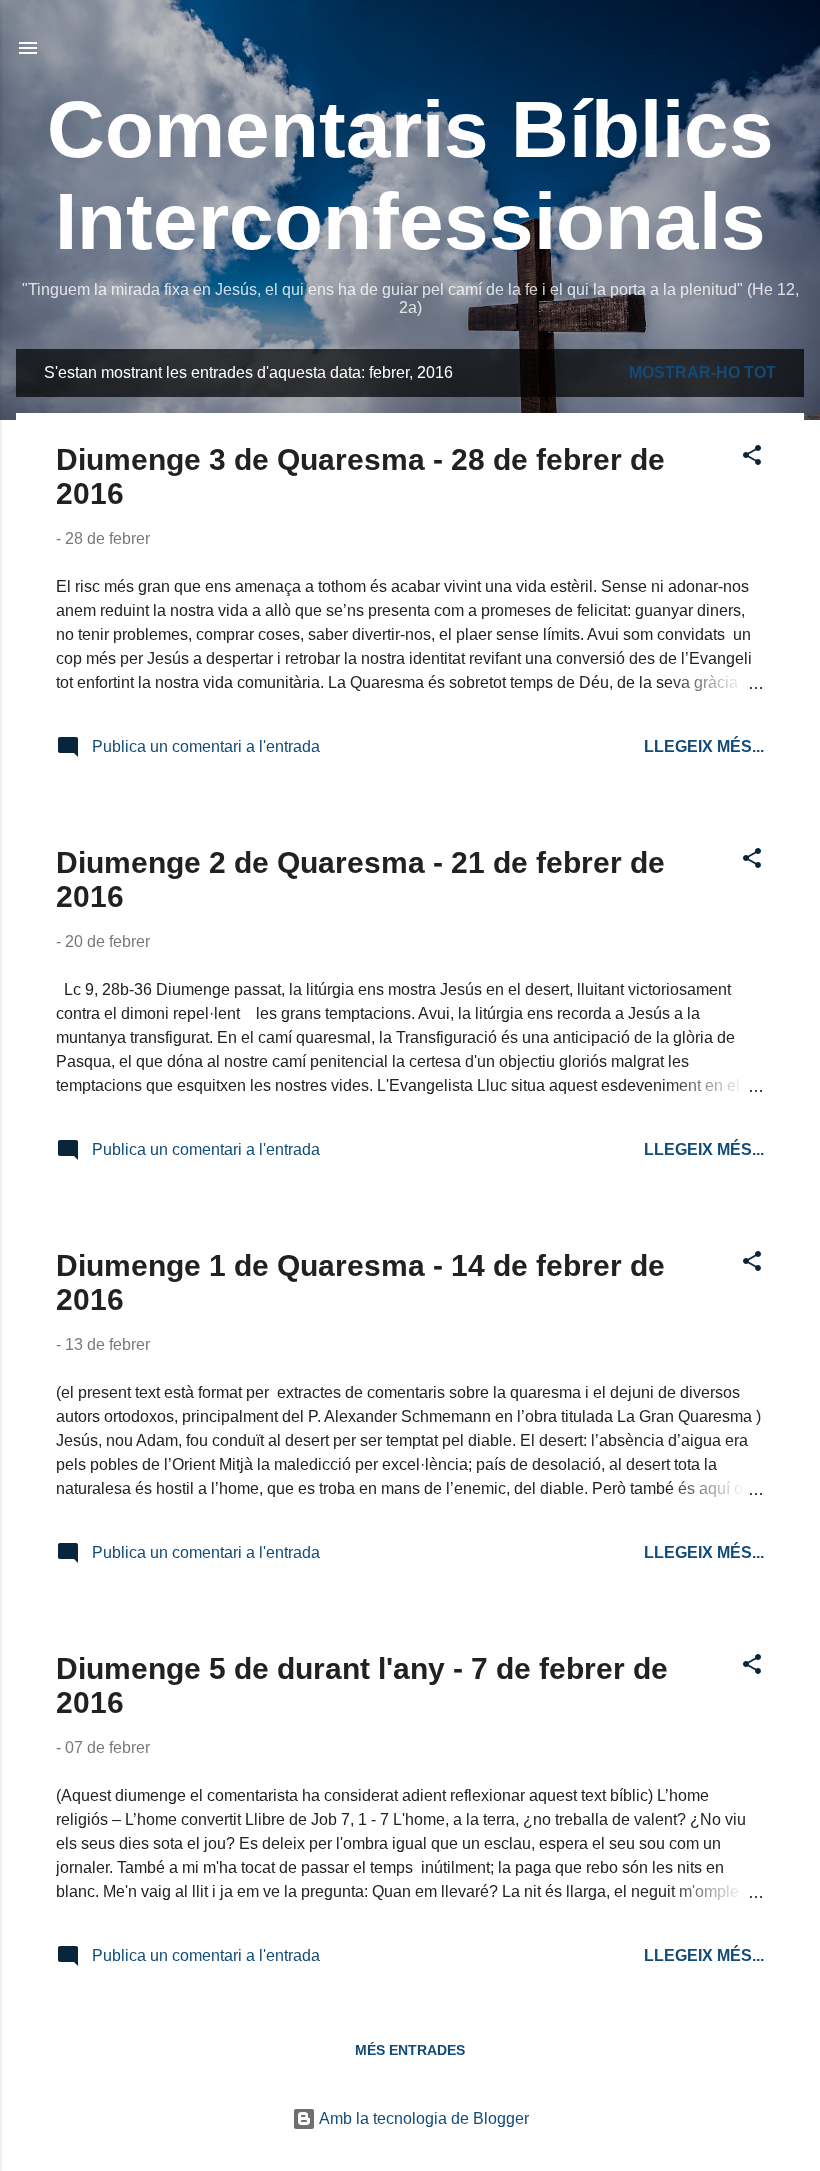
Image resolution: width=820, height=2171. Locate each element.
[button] (752, 458)
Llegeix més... (704, 746)
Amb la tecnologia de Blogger (422, 2118)
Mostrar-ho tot (702, 372)
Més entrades (410, 2050)
